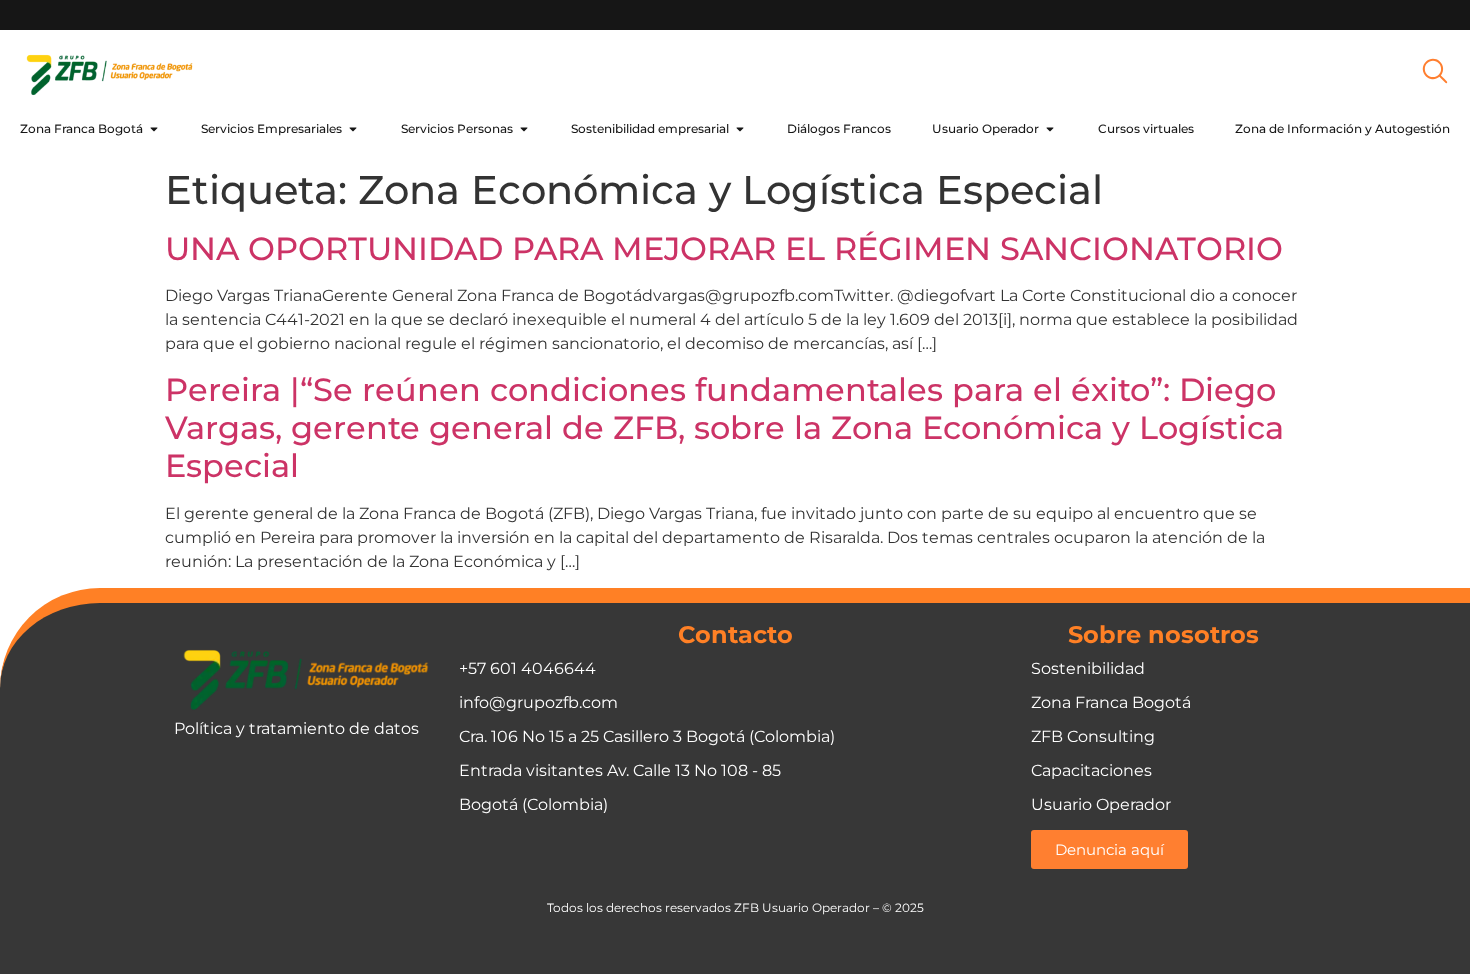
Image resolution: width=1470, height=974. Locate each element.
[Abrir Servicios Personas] (524, 129)
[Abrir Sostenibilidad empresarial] (740, 129)
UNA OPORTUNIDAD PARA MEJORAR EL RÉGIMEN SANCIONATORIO (724, 248)
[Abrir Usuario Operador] (1050, 129)
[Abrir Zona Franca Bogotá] (154, 129)
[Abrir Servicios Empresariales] (353, 129)
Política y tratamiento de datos (296, 728)
